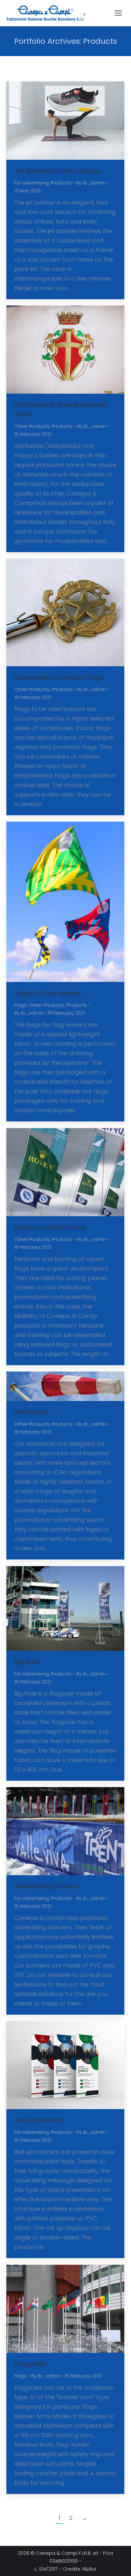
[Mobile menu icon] (118, 13)
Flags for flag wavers (48, 993)
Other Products (32, 426)
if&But (89, 2569)
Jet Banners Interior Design (58, 171)
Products (61, 183)
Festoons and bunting (50, 1227)
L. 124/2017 (46, 2569)
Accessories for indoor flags (59, 677)
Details (74, 120)
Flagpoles (30, 2364)
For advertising (31, 183)
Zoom (57, 120)
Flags (20, 1005)
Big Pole (27, 1662)
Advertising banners (47, 1886)
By (91, 183)
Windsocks (32, 1412)
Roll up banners (39, 2120)
